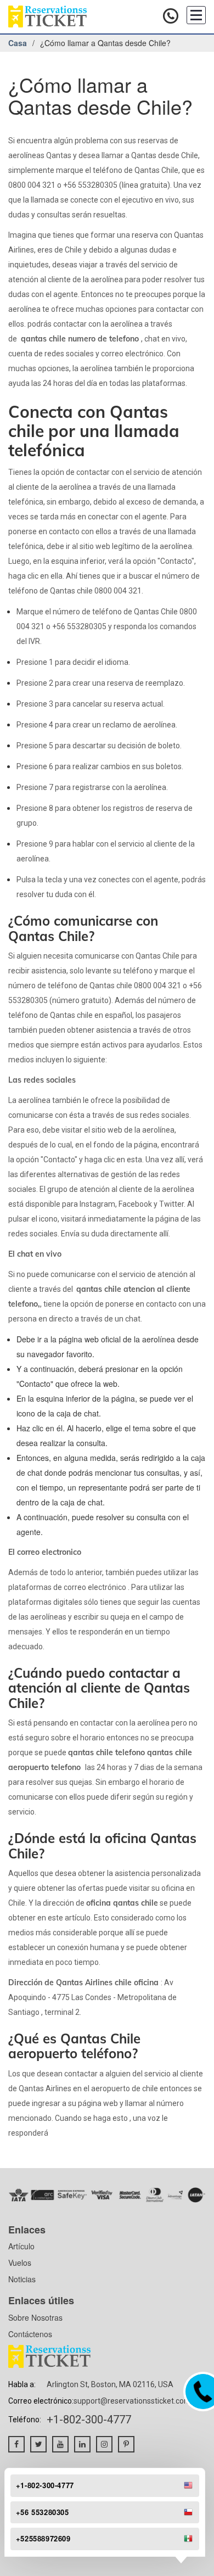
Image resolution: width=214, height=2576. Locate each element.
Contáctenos (30, 2334)
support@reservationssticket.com (132, 2401)
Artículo (21, 2246)
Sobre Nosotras (35, 2317)
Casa (18, 43)
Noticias (22, 2279)
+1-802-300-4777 (89, 2420)
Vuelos (20, 2263)
